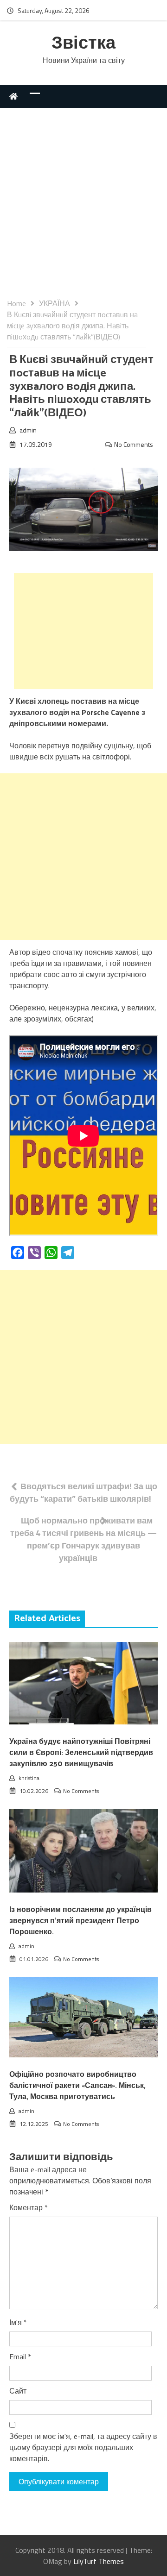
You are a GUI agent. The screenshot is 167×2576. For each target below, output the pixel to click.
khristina (29, 1778)
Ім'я (18, 2322)
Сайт (18, 2391)
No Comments (134, 444)
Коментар (29, 2207)
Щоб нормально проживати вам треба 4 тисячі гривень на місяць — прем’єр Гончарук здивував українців (83, 1539)
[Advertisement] (83, 210)
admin (28, 430)
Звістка (83, 44)
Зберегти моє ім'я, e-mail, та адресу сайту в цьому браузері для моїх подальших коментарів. (83, 2447)
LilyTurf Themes (99, 2561)
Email (20, 2357)
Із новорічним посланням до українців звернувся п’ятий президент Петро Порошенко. (80, 1921)
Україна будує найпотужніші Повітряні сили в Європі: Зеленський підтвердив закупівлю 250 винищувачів (81, 1753)
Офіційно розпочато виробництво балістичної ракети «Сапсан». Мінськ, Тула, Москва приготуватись (77, 2086)
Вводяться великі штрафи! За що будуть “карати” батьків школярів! (83, 1492)
